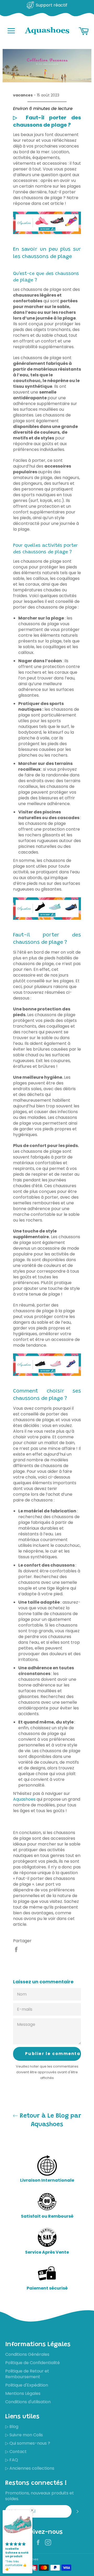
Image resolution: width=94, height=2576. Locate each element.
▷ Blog (12, 2427)
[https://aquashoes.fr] (47, 233)
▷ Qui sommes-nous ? (28, 2443)
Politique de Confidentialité (33, 2363)
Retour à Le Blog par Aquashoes (50, 2120)
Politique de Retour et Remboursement (27, 2374)
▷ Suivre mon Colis (24, 2435)
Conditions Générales (27, 2354)
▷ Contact (16, 2452)
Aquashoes (24, 1799)
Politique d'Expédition (27, 2385)
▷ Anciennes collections (30, 2468)
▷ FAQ (12, 2460)
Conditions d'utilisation (28, 2402)
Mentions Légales (23, 2393)
